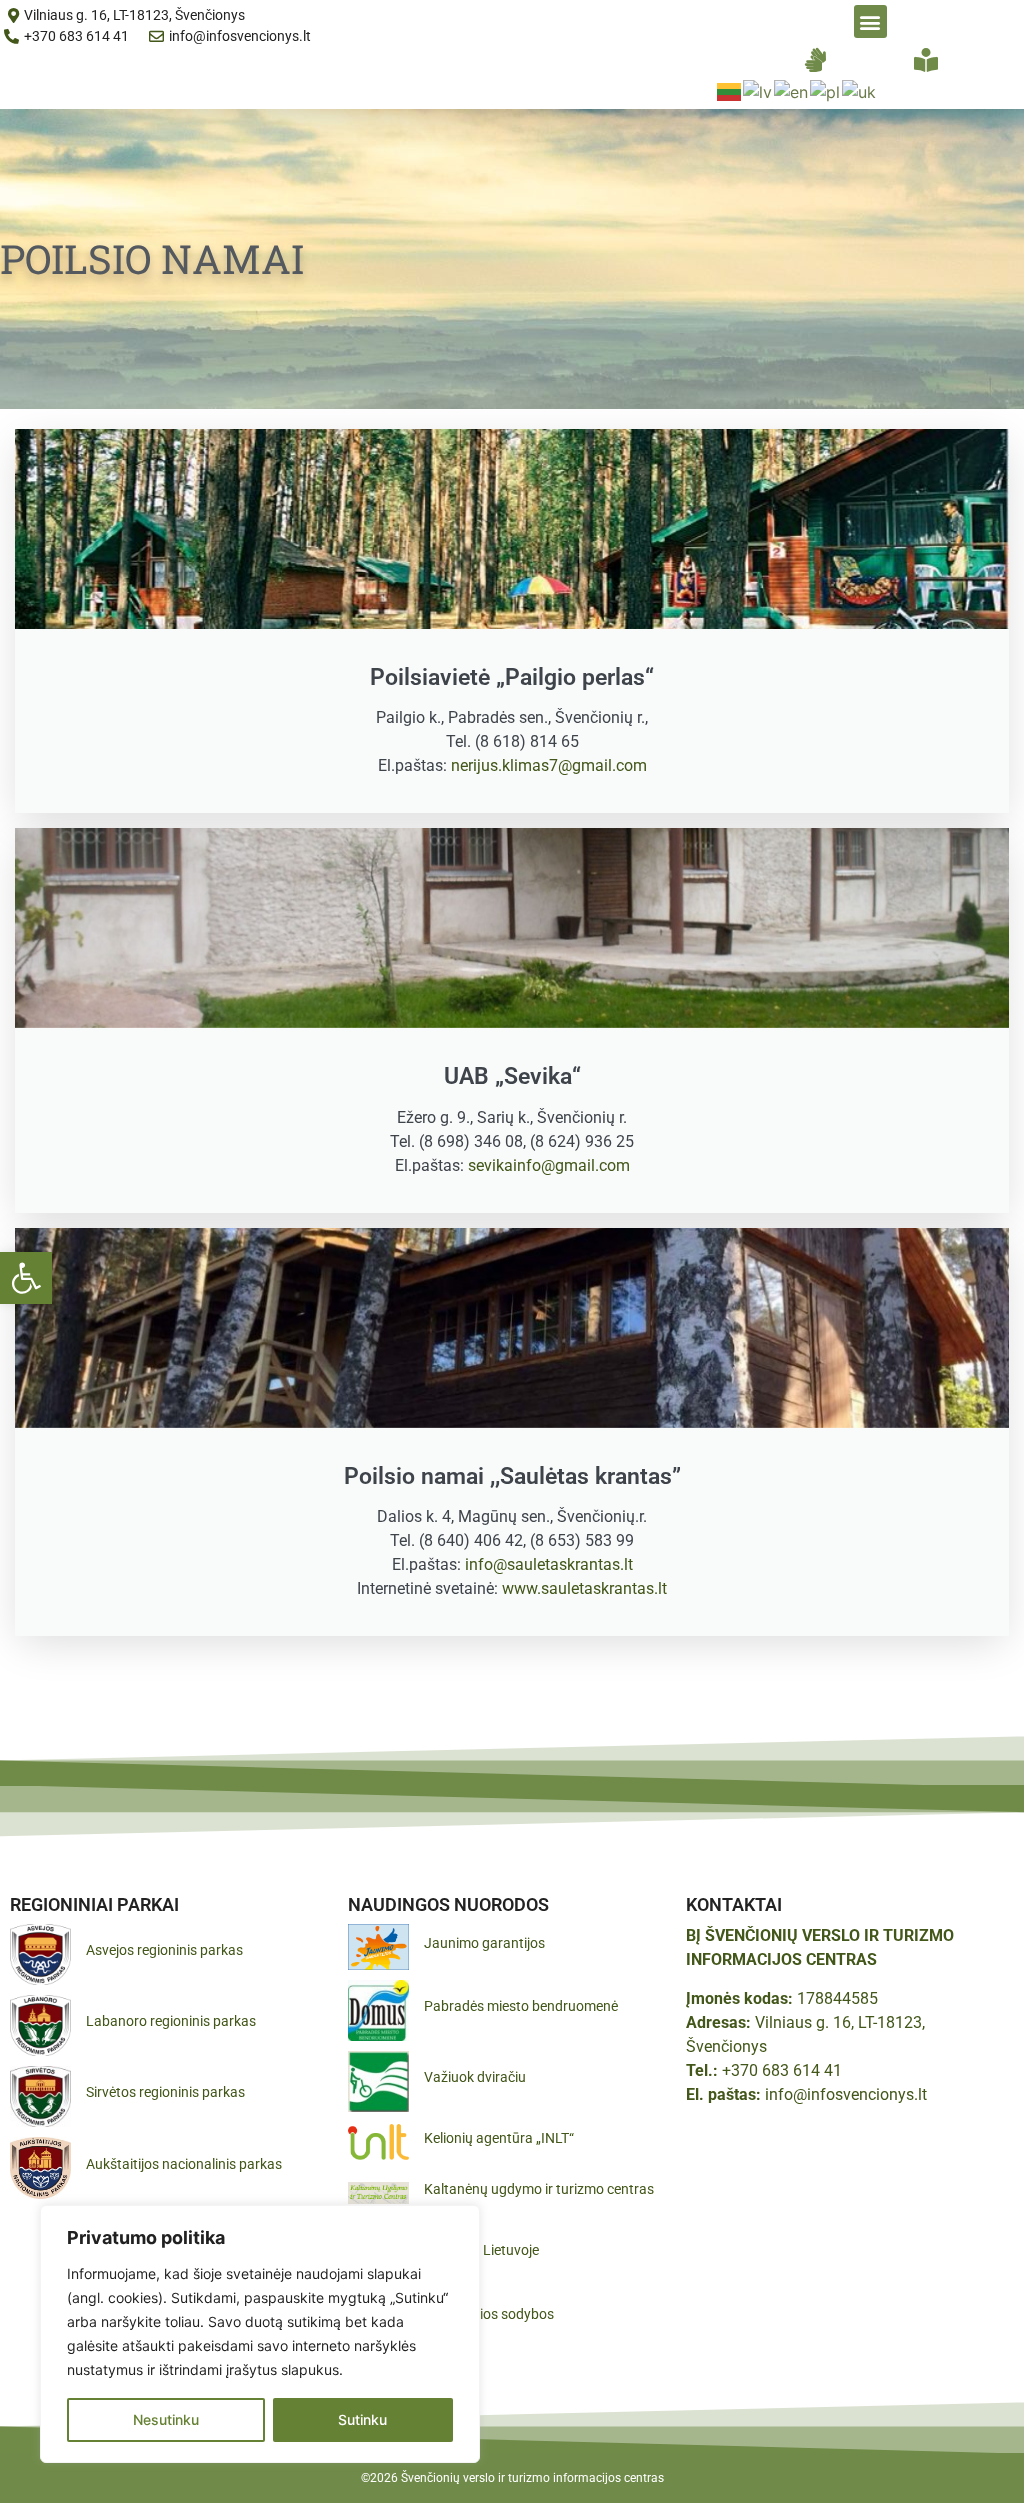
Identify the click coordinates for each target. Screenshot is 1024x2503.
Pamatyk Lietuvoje (481, 2250)
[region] (260, 2334)
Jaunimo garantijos (484, 1943)
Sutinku (362, 2419)
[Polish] (826, 90)
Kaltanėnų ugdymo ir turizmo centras (539, 2189)
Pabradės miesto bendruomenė (521, 2006)
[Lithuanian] (730, 90)
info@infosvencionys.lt (846, 2094)
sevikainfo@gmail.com (549, 1165)
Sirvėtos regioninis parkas (165, 2092)
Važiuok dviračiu (475, 2077)
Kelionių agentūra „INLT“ (499, 2138)
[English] (792, 90)
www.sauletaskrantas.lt (584, 1588)
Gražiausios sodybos (489, 2314)
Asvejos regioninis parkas (164, 1950)
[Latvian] (758, 90)
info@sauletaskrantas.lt (549, 1564)
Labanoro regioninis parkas (171, 2021)
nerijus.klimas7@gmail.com (549, 765)
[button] (26, 1278)
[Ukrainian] (860, 90)
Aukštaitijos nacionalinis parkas (184, 2164)
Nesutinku (166, 2419)
